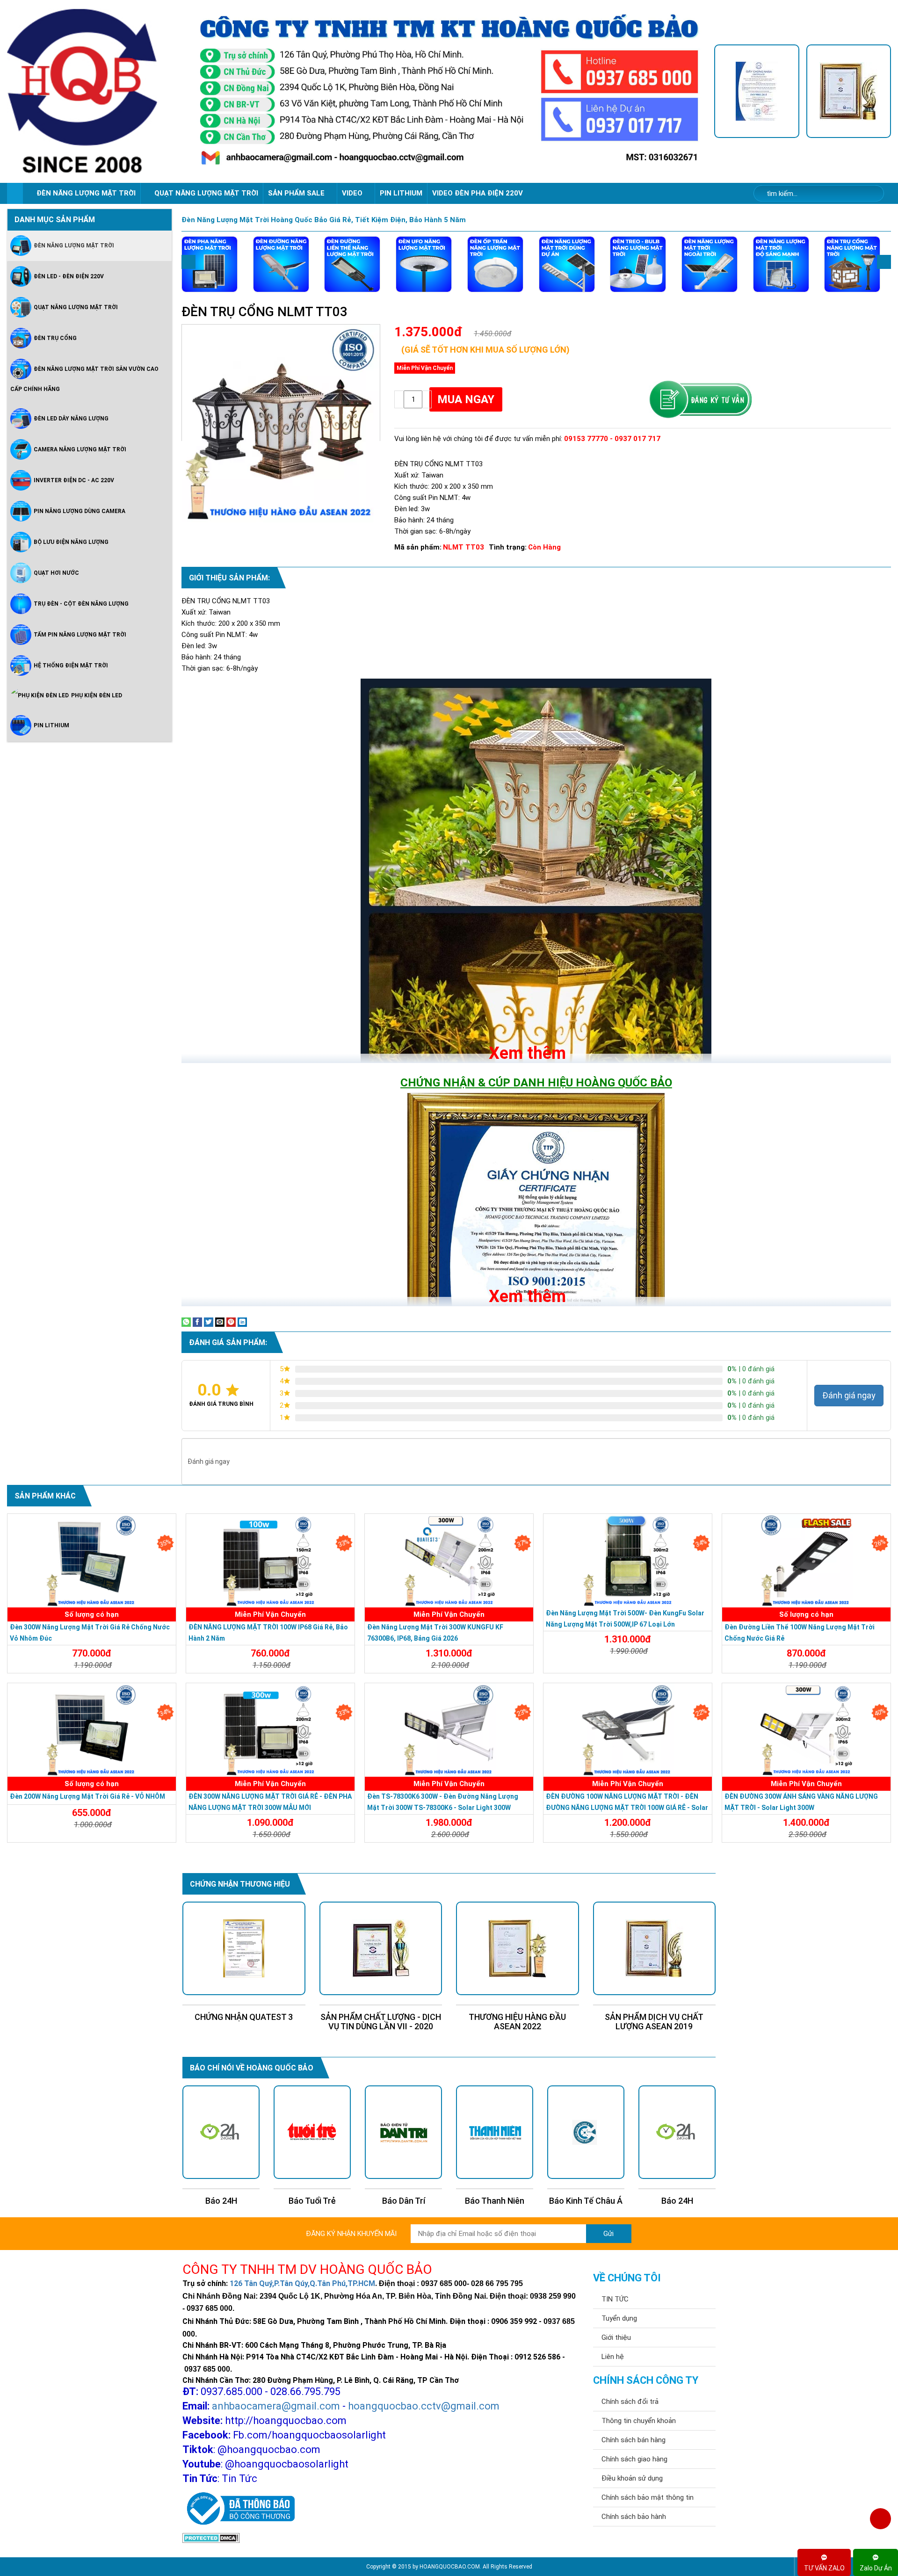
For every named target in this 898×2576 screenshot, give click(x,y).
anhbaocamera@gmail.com (276, 2406)
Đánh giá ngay (849, 1395)
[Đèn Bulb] (638, 264)
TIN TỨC (615, 2299)
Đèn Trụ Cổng (55, 338)
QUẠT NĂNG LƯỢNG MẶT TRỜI (206, 193)
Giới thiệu (616, 2337)
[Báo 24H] (495, 2132)
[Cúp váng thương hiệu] (849, 91)
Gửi (608, 2234)
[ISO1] (757, 91)
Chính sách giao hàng (634, 2459)
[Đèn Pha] (210, 264)
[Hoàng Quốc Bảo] (95, 91)
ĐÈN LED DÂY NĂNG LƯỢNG (71, 418)
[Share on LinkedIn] (242, 1321)
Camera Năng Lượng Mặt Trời (80, 449)
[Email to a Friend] (220, 1321)
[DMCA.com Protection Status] (211, 2538)
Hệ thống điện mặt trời (71, 665)
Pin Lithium (401, 193)
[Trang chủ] (15, 193)
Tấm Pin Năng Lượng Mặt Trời (80, 634)
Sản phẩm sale (297, 193)
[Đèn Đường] (281, 264)
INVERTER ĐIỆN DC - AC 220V (74, 480)
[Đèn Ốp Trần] (495, 264)
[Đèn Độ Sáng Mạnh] (781, 264)
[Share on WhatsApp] (186, 1321)
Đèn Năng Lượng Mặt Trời (74, 245)
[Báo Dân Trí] (221, 2132)
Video (353, 193)
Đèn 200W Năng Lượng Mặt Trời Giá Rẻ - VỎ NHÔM (87, 1796)
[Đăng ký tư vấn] (700, 400)
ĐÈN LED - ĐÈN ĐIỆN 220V (69, 276)
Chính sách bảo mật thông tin (648, 2497)
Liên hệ (613, 2357)
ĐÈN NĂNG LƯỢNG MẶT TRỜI (86, 193)
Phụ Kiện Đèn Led (97, 695)
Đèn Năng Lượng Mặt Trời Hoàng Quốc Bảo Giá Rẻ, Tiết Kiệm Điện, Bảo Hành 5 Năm (324, 220)
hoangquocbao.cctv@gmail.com (424, 2406)
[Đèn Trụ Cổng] (852, 264)
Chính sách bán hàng (634, 2440)
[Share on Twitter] (209, 1321)
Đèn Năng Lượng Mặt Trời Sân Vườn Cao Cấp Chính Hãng (84, 379)
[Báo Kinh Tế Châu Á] (403, 2132)
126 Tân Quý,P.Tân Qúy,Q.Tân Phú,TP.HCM (302, 2283)
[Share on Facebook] (197, 1321)
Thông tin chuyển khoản (639, 2421)
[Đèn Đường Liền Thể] (352, 264)
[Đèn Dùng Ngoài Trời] (710, 264)
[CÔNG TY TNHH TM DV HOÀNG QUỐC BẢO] (449, 91)
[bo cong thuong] (239, 2509)
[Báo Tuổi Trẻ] (586, 2132)
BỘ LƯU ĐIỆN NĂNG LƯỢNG (71, 542)
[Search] (871, 194)
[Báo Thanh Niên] (312, 2132)
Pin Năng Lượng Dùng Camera (80, 511)
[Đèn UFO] (424, 264)
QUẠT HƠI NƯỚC (56, 572)
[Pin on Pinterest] (231, 1321)
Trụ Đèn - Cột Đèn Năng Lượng (81, 603)
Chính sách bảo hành (634, 2517)
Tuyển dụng (619, 2318)
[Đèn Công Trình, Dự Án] (567, 264)
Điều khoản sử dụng (632, 2478)
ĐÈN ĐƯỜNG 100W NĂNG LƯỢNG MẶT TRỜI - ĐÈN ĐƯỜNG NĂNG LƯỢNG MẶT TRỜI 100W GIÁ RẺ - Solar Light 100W (627, 1808)
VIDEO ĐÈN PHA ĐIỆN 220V (478, 193)
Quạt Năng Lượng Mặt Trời (76, 307)
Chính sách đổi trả (630, 2402)
